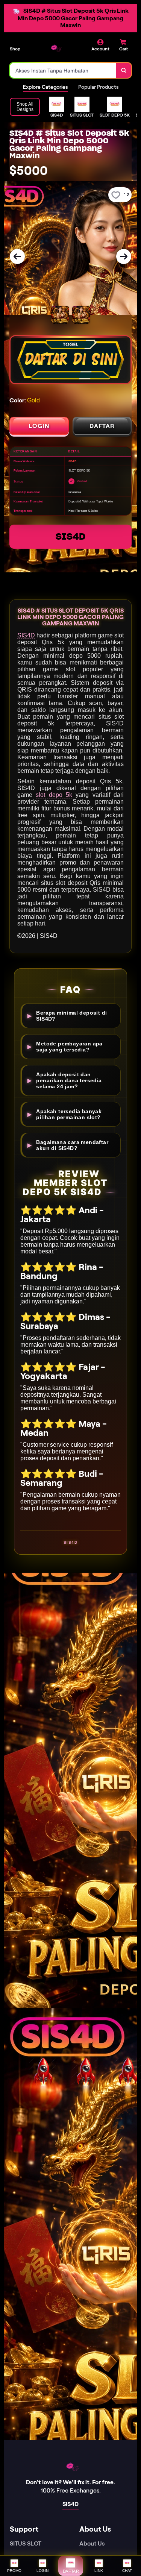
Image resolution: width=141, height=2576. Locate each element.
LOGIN (39, 426)
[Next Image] (124, 256)
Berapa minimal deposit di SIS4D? (71, 1016)
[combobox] (63, 70)
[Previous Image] (17, 256)
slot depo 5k (54, 795)
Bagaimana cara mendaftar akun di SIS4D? (72, 1145)
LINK (99, 2571)
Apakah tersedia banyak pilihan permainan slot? (69, 1114)
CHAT (127, 2571)
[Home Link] (55, 48)
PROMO (14, 2571)
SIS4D (70, 536)
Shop (15, 49)
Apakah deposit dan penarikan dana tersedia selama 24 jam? (69, 1080)
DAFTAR (102, 426)
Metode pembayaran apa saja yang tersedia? (69, 1047)
